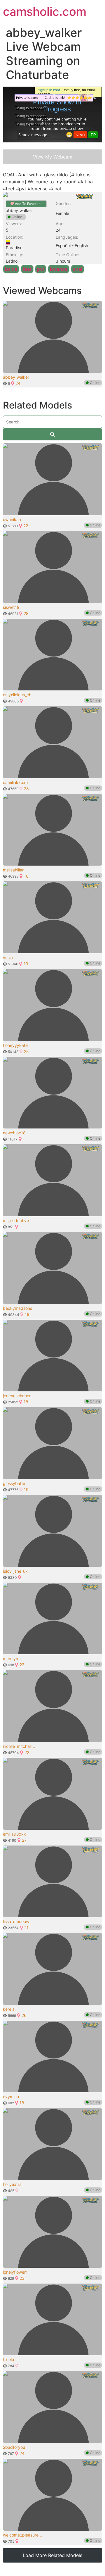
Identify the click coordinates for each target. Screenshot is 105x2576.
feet (27, 269)
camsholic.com (45, 12)
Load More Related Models (52, 2555)
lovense (59, 269)
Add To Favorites (28, 204)
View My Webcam (53, 157)
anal (78, 269)
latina (11, 269)
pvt (41, 269)
